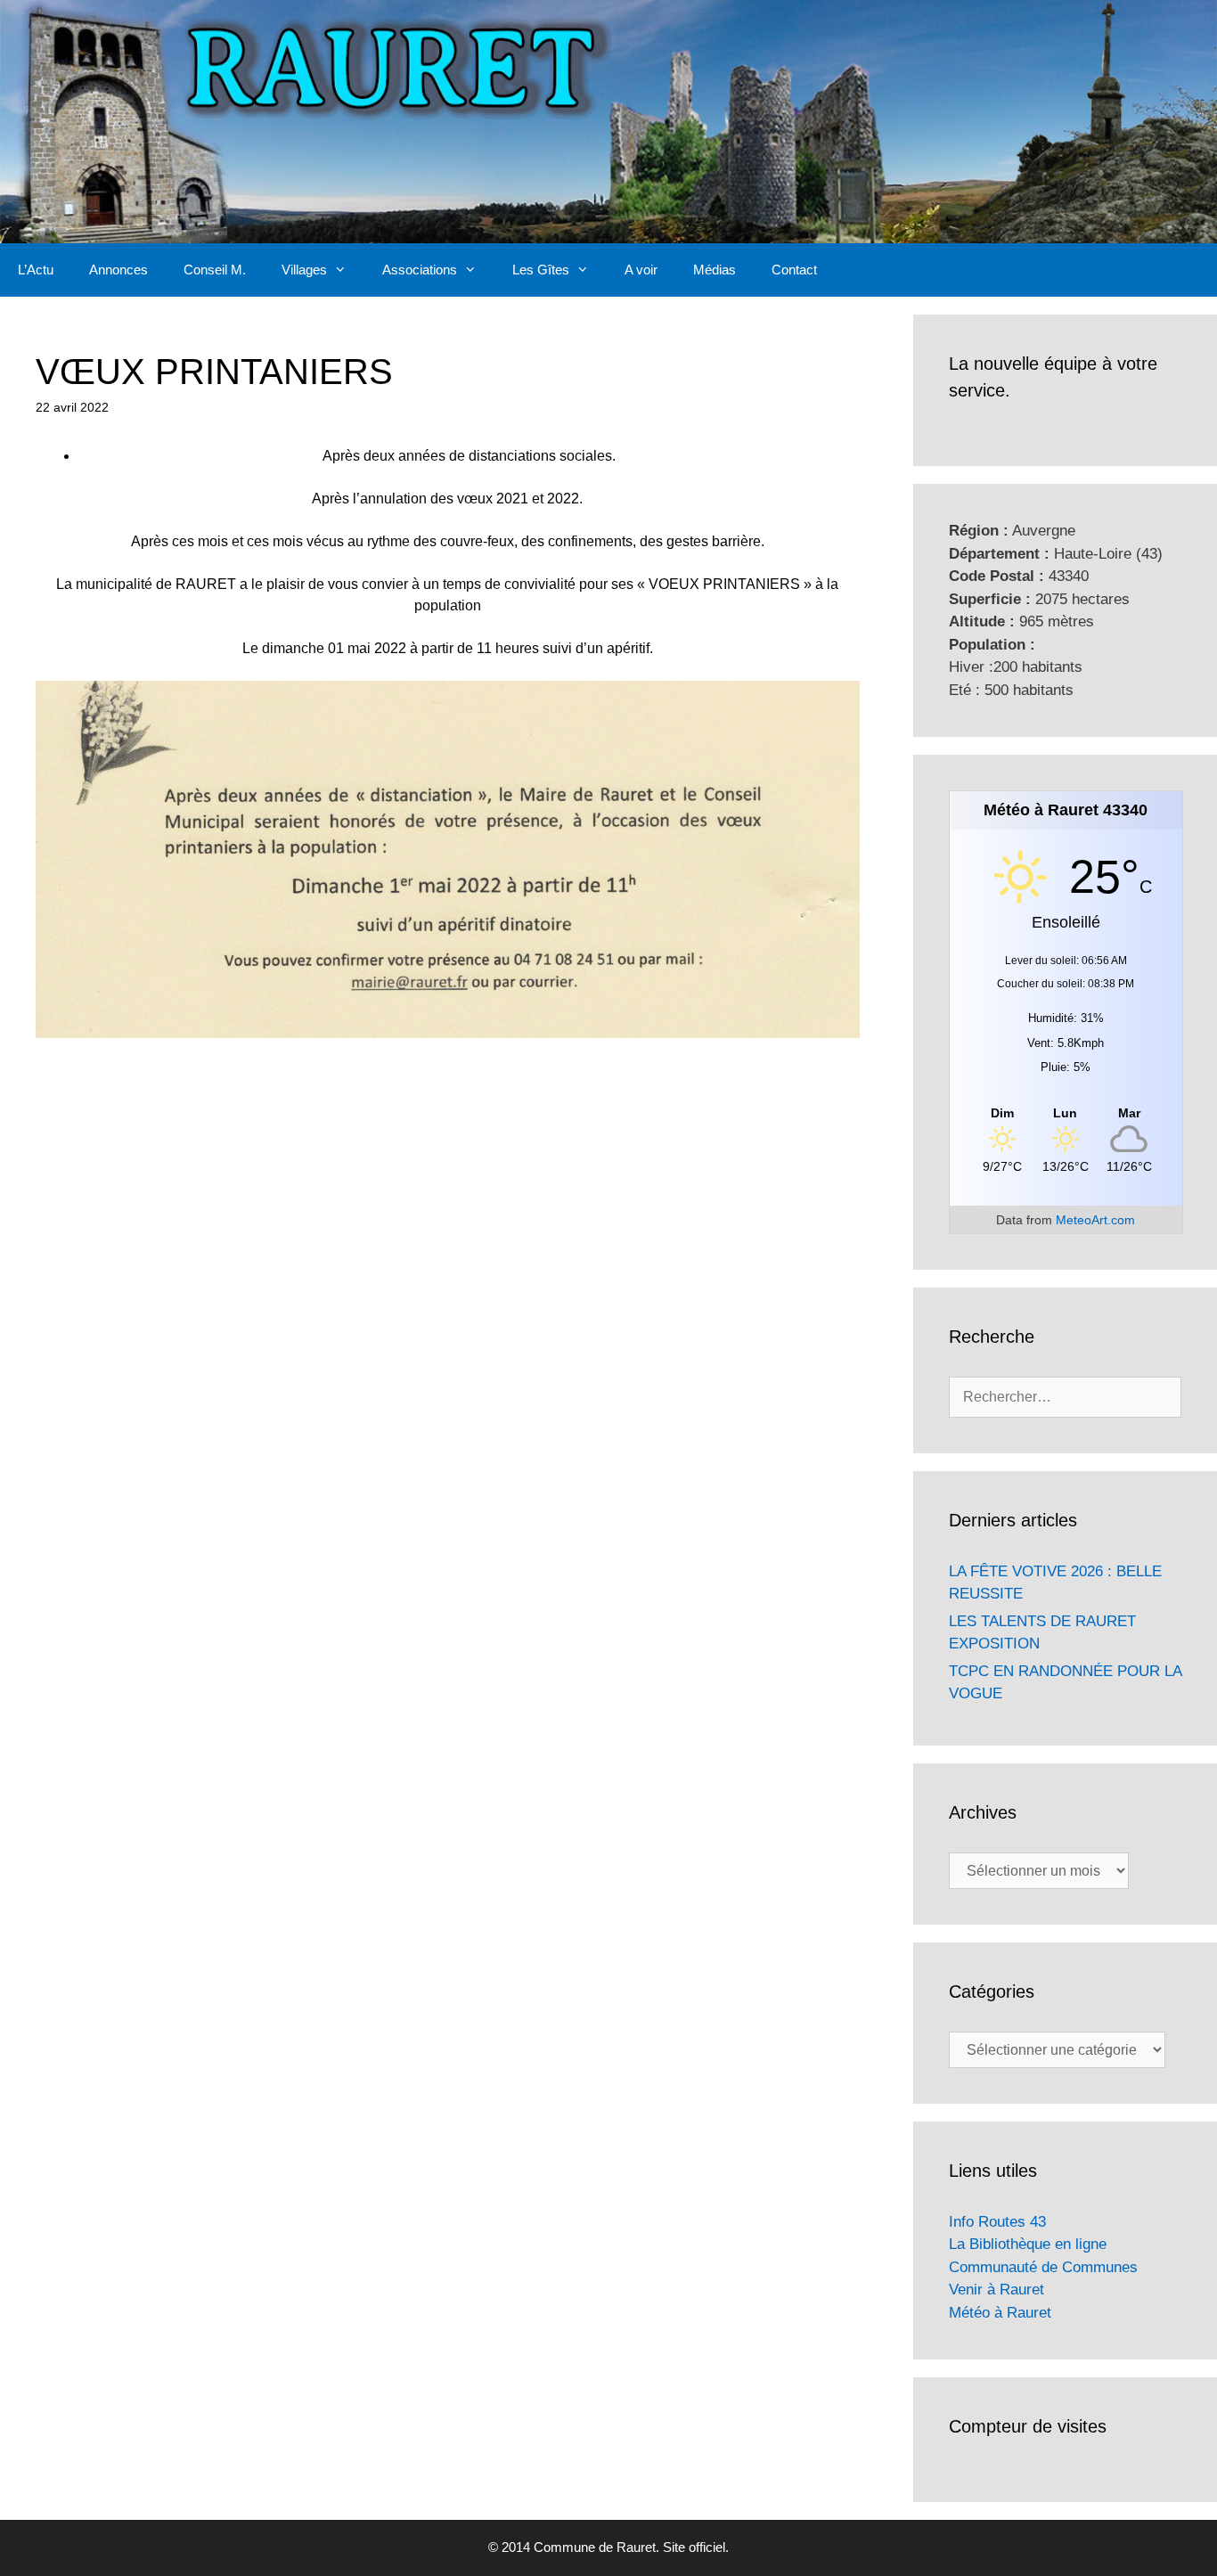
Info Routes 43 (997, 2222)
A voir (641, 270)
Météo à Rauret (1000, 2313)
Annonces (118, 270)
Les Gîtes (541, 270)
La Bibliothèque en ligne (1028, 2244)
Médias (715, 270)
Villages (304, 270)
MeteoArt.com (1095, 1220)
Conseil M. (215, 270)
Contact (794, 270)
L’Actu (36, 270)
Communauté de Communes (1043, 2267)
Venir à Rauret (996, 2290)
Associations (420, 270)
